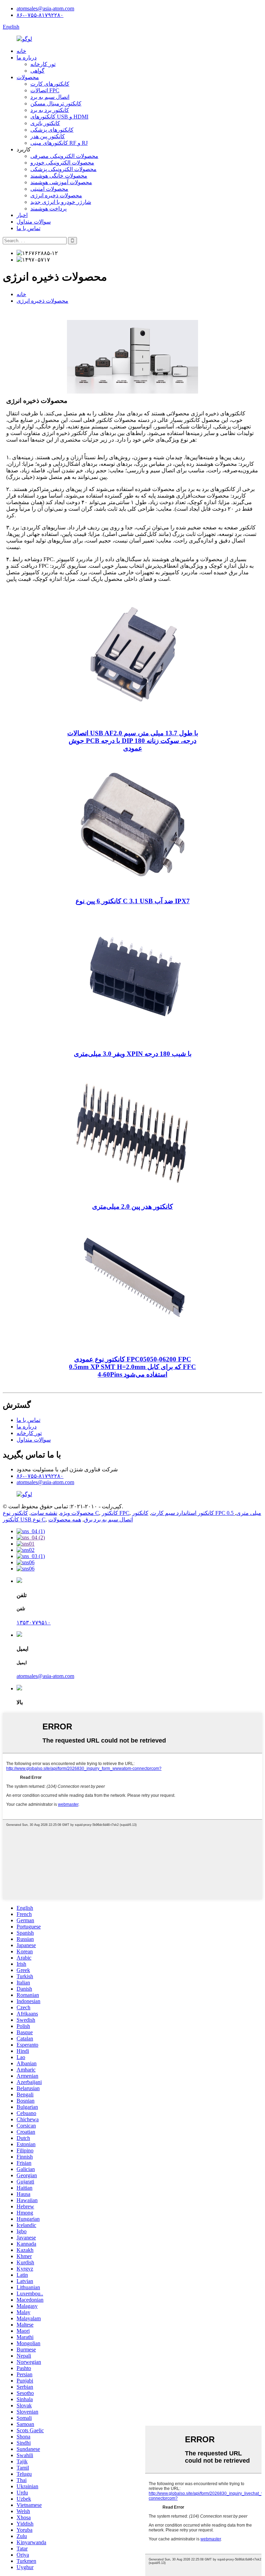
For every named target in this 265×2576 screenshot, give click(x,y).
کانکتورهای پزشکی (52, 130)
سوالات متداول (34, 222)
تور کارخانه (43, 64)
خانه (21, 51)
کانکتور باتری (45, 123)
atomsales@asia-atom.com (45, 8)
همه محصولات (65, 1520)
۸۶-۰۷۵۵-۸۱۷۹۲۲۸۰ (40, 15)
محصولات (28, 77)
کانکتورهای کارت (50, 84)
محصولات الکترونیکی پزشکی (63, 169)
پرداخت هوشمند (48, 209)
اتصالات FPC (45, 90)
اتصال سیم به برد (50, 97)
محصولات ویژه (77, 1513)
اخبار (22, 215)
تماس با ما (28, 228)
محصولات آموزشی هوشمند (61, 182)
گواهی (37, 71)
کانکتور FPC (116, 1513)
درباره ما (27, 58)
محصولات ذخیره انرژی (56, 195)
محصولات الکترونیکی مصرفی (64, 156)
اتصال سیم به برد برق (108, 1520)
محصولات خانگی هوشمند (59, 176)
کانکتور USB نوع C (24, 1520)
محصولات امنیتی (49, 189)
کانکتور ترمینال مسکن (56, 103)
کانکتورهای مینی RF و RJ (59, 143)
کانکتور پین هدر (48, 136)
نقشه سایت (44, 1513)
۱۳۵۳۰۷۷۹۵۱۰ (34, 1622)
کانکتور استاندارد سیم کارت (183, 1513)
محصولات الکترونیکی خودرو (62, 163)
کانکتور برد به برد (50, 110)
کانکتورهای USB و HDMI (59, 117)
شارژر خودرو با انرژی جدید (61, 202)
